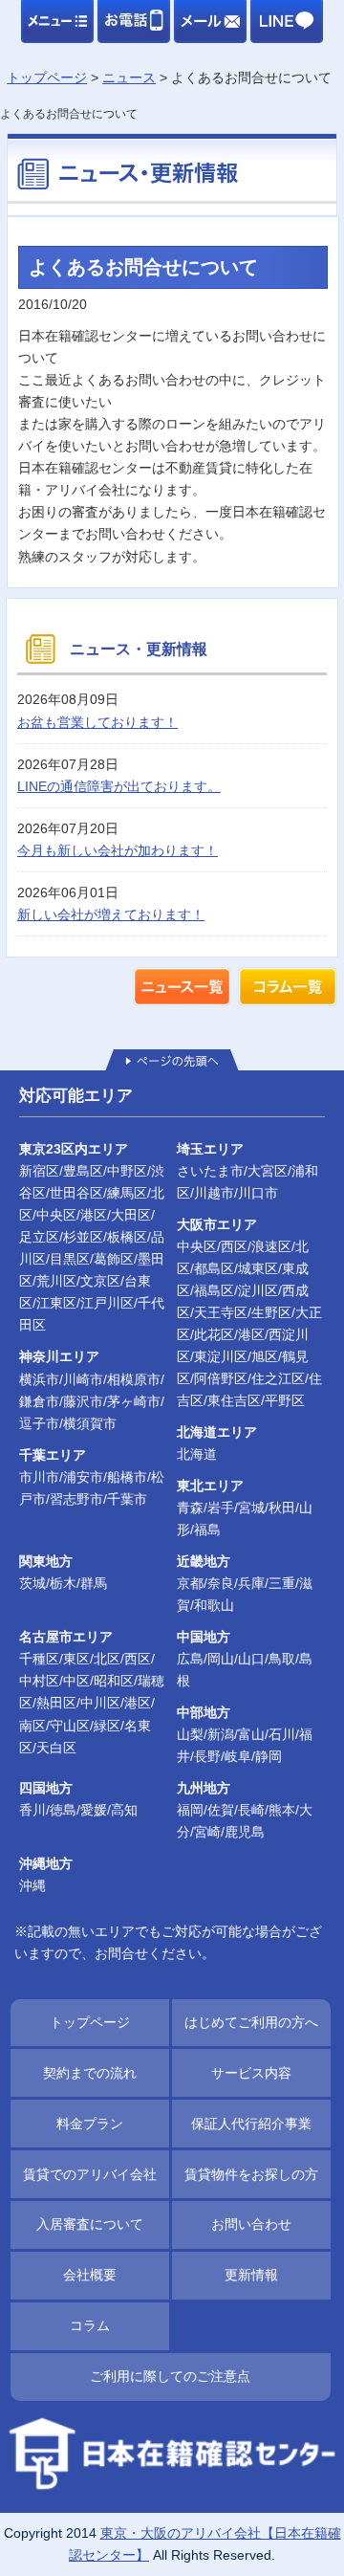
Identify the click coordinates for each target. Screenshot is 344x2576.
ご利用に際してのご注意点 (170, 2376)
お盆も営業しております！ (97, 722)
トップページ (90, 2022)
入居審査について (90, 2224)
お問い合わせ (251, 2224)
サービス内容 (251, 2073)
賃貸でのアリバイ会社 (90, 2174)
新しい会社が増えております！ (111, 914)
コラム (90, 2325)
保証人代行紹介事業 (251, 2124)
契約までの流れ (90, 2073)
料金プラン (90, 2124)
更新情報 (251, 2275)
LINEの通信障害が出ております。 (119, 786)
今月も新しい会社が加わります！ (118, 850)
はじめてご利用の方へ (251, 2022)
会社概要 (90, 2275)
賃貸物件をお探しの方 (251, 2174)
